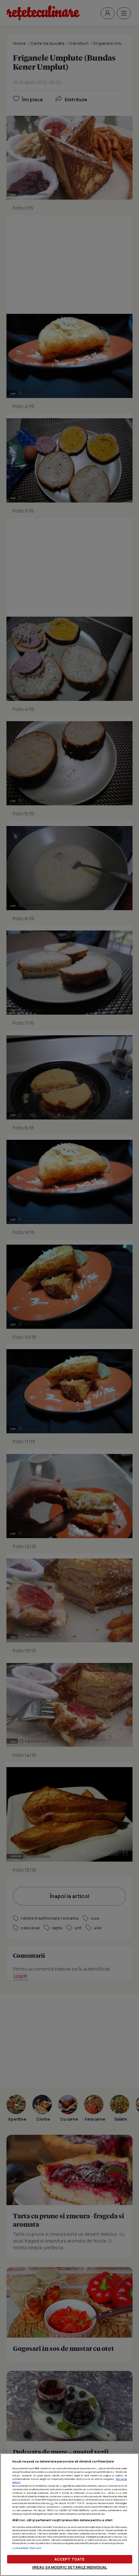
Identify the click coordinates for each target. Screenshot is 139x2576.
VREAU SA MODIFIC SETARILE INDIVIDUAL (69, 2567)
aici (52, 2503)
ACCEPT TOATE (69, 2559)
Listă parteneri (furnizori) (27, 2548)
